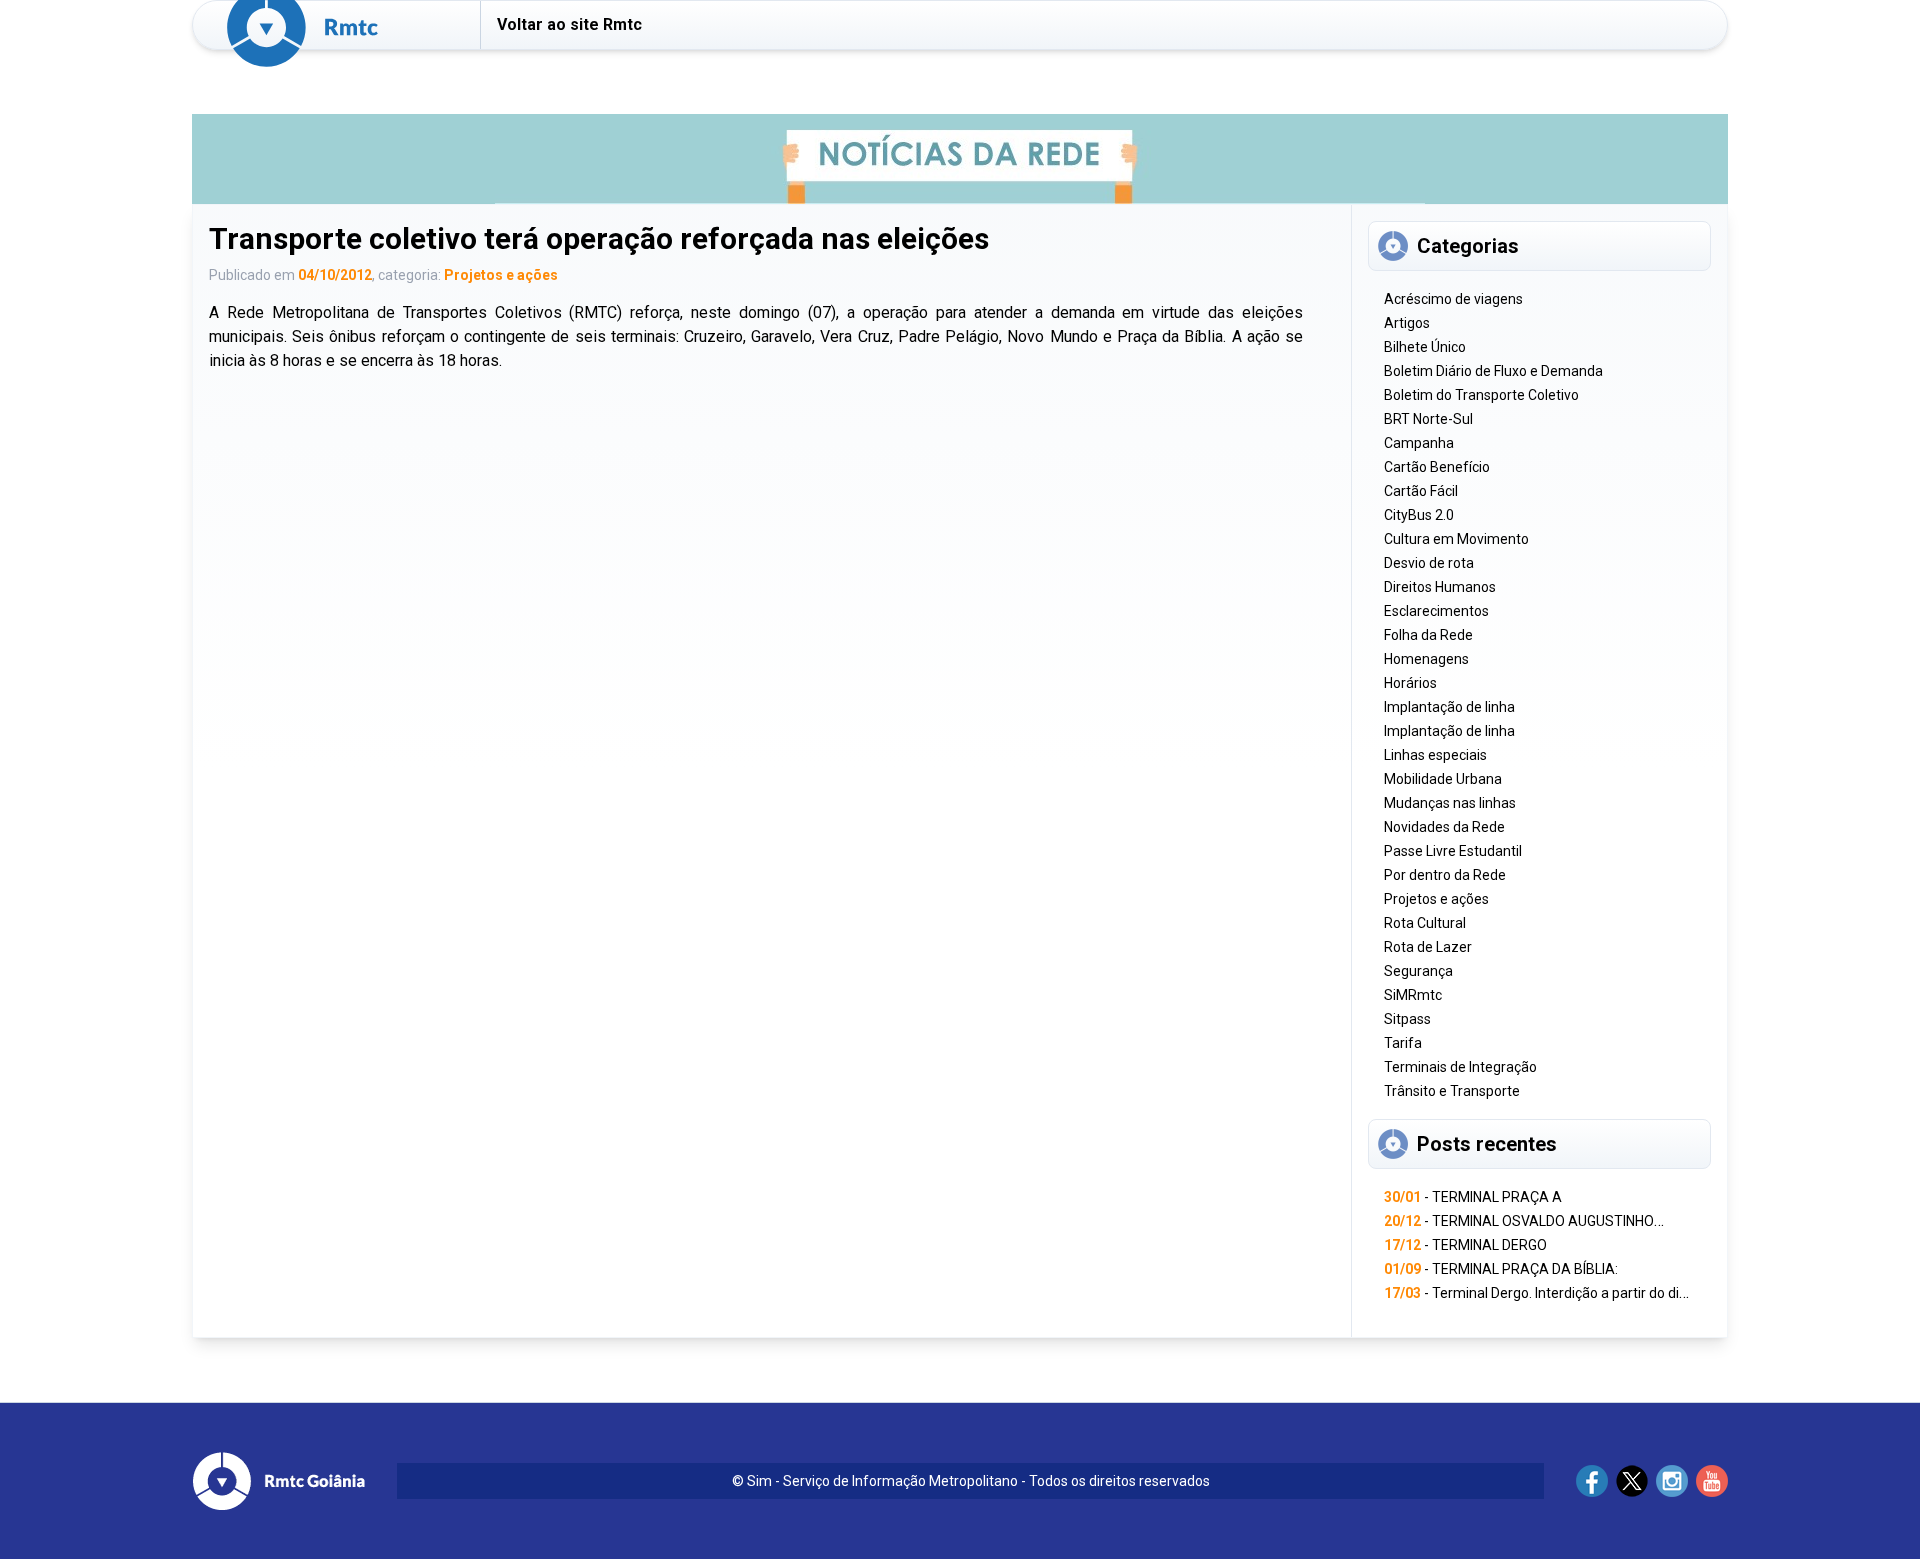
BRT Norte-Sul (1428, 419)
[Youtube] (1712, 1481)
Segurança (1418, 971)
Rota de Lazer (1428, 947)
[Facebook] (1592, 1481)
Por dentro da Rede (1445, 875)
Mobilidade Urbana (1443, 779)
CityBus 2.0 (1419, 515)
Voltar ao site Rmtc (569, 24)
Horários (1410, 683)
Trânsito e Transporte (1452, 1091)
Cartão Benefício (1437, 467)
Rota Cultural (1425, 923)
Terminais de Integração (1460, 1067)
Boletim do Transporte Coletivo (1481, 395)
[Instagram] (1672, 1481)
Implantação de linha (1449, 707)
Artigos (1407, 323)
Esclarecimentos (1436, 611)
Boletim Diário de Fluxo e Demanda (1493, 371)
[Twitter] (1632, 1481)
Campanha (1419, 443)
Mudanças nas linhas (1450, 803)
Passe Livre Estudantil (1453, 851)
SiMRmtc (1413, 995)
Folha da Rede (1428, 635)
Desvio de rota (1429, 563)
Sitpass (1407, 1019)
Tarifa (1403, 1043)
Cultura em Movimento (1456, 539)
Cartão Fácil (1421, 491)
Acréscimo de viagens (1453, 299)
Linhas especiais (1435, 755)
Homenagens (1426, 659)
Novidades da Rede (1444, 827)
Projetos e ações (501, 275)
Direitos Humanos (1440, 587)
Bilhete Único (1425, 347)
